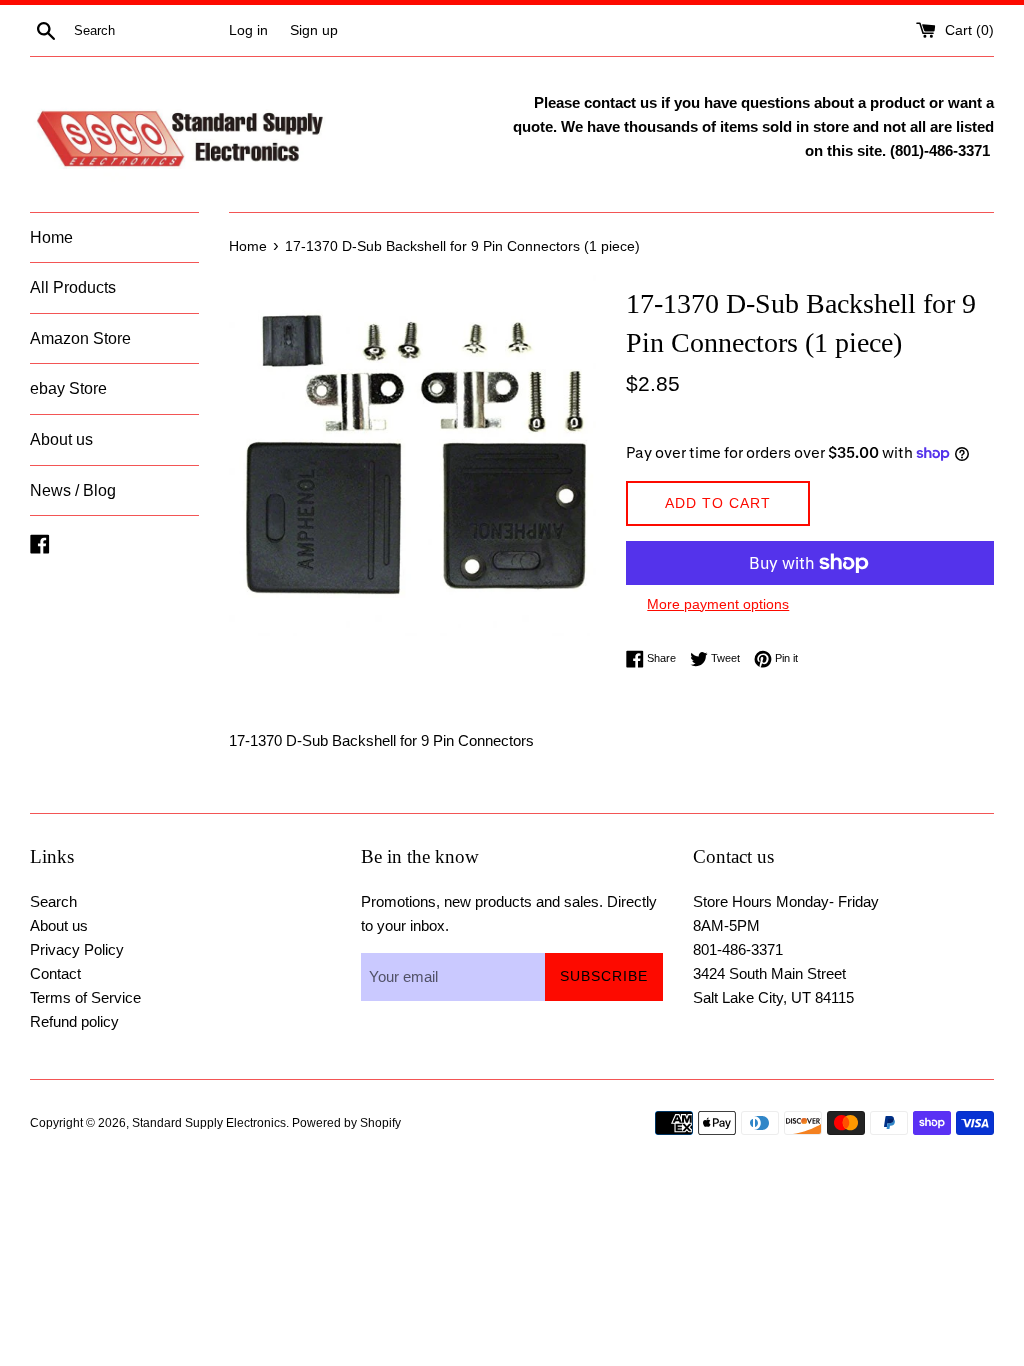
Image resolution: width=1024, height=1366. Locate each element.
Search (53, 901)
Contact (55, 973)
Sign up (314, 30)
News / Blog (73, 490)
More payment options (718, 604)
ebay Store (68, 388)
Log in (248, 30)
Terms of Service (85, 997)
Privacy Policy (77, 949)
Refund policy (74, 1021)
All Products (73, 287)
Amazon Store (80, 338)
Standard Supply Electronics (209, 1123)
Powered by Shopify (346, 1123)
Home (51, 237)
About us (61, 439)
